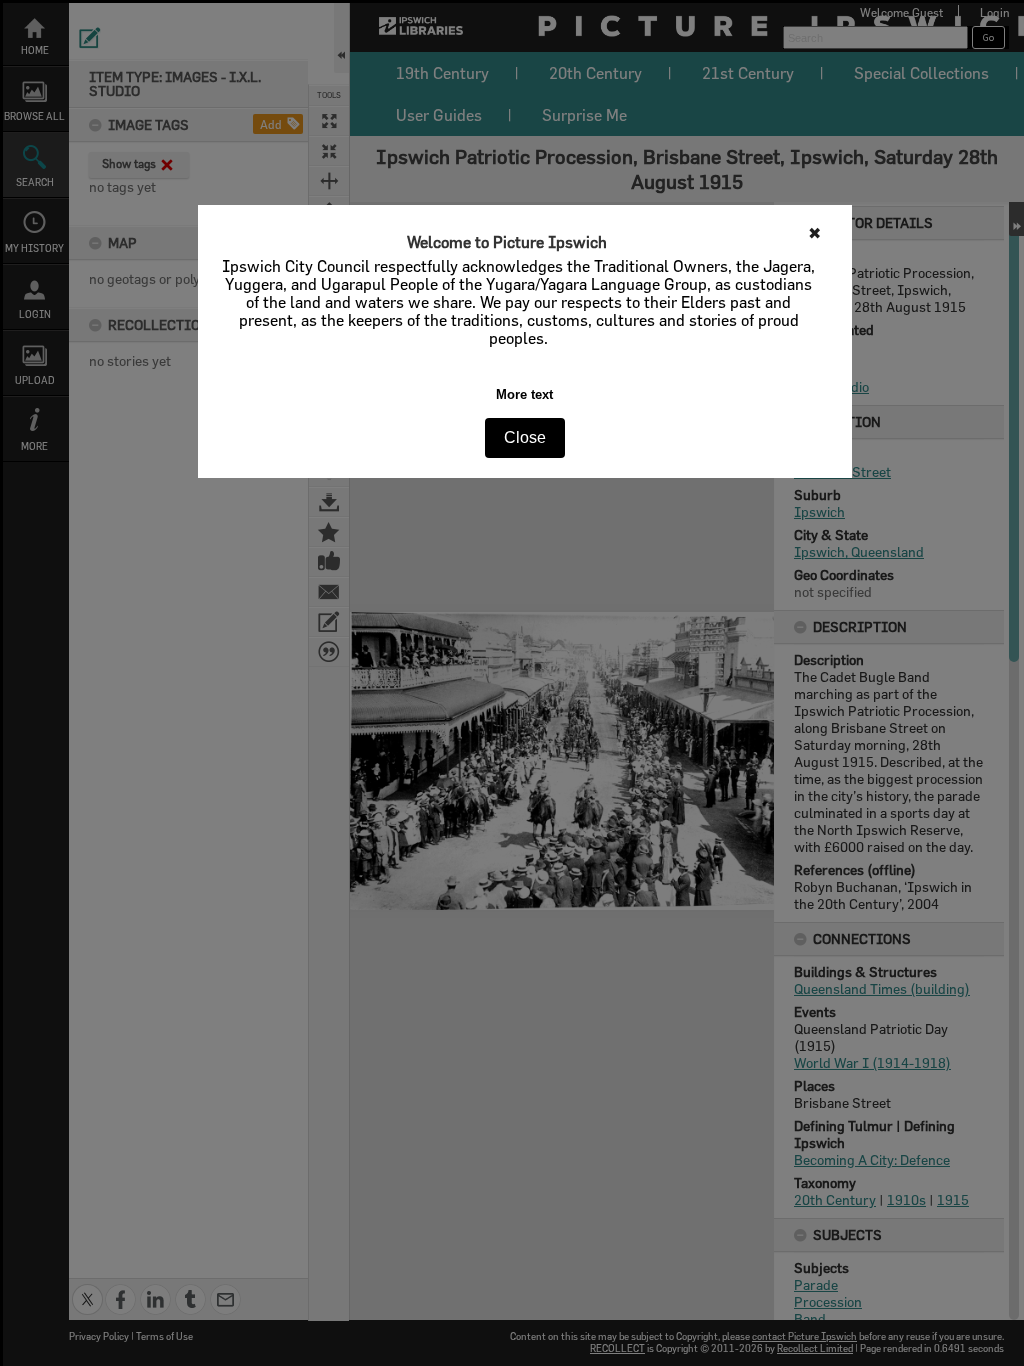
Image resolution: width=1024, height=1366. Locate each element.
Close (525, 437)
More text (524, 394)
